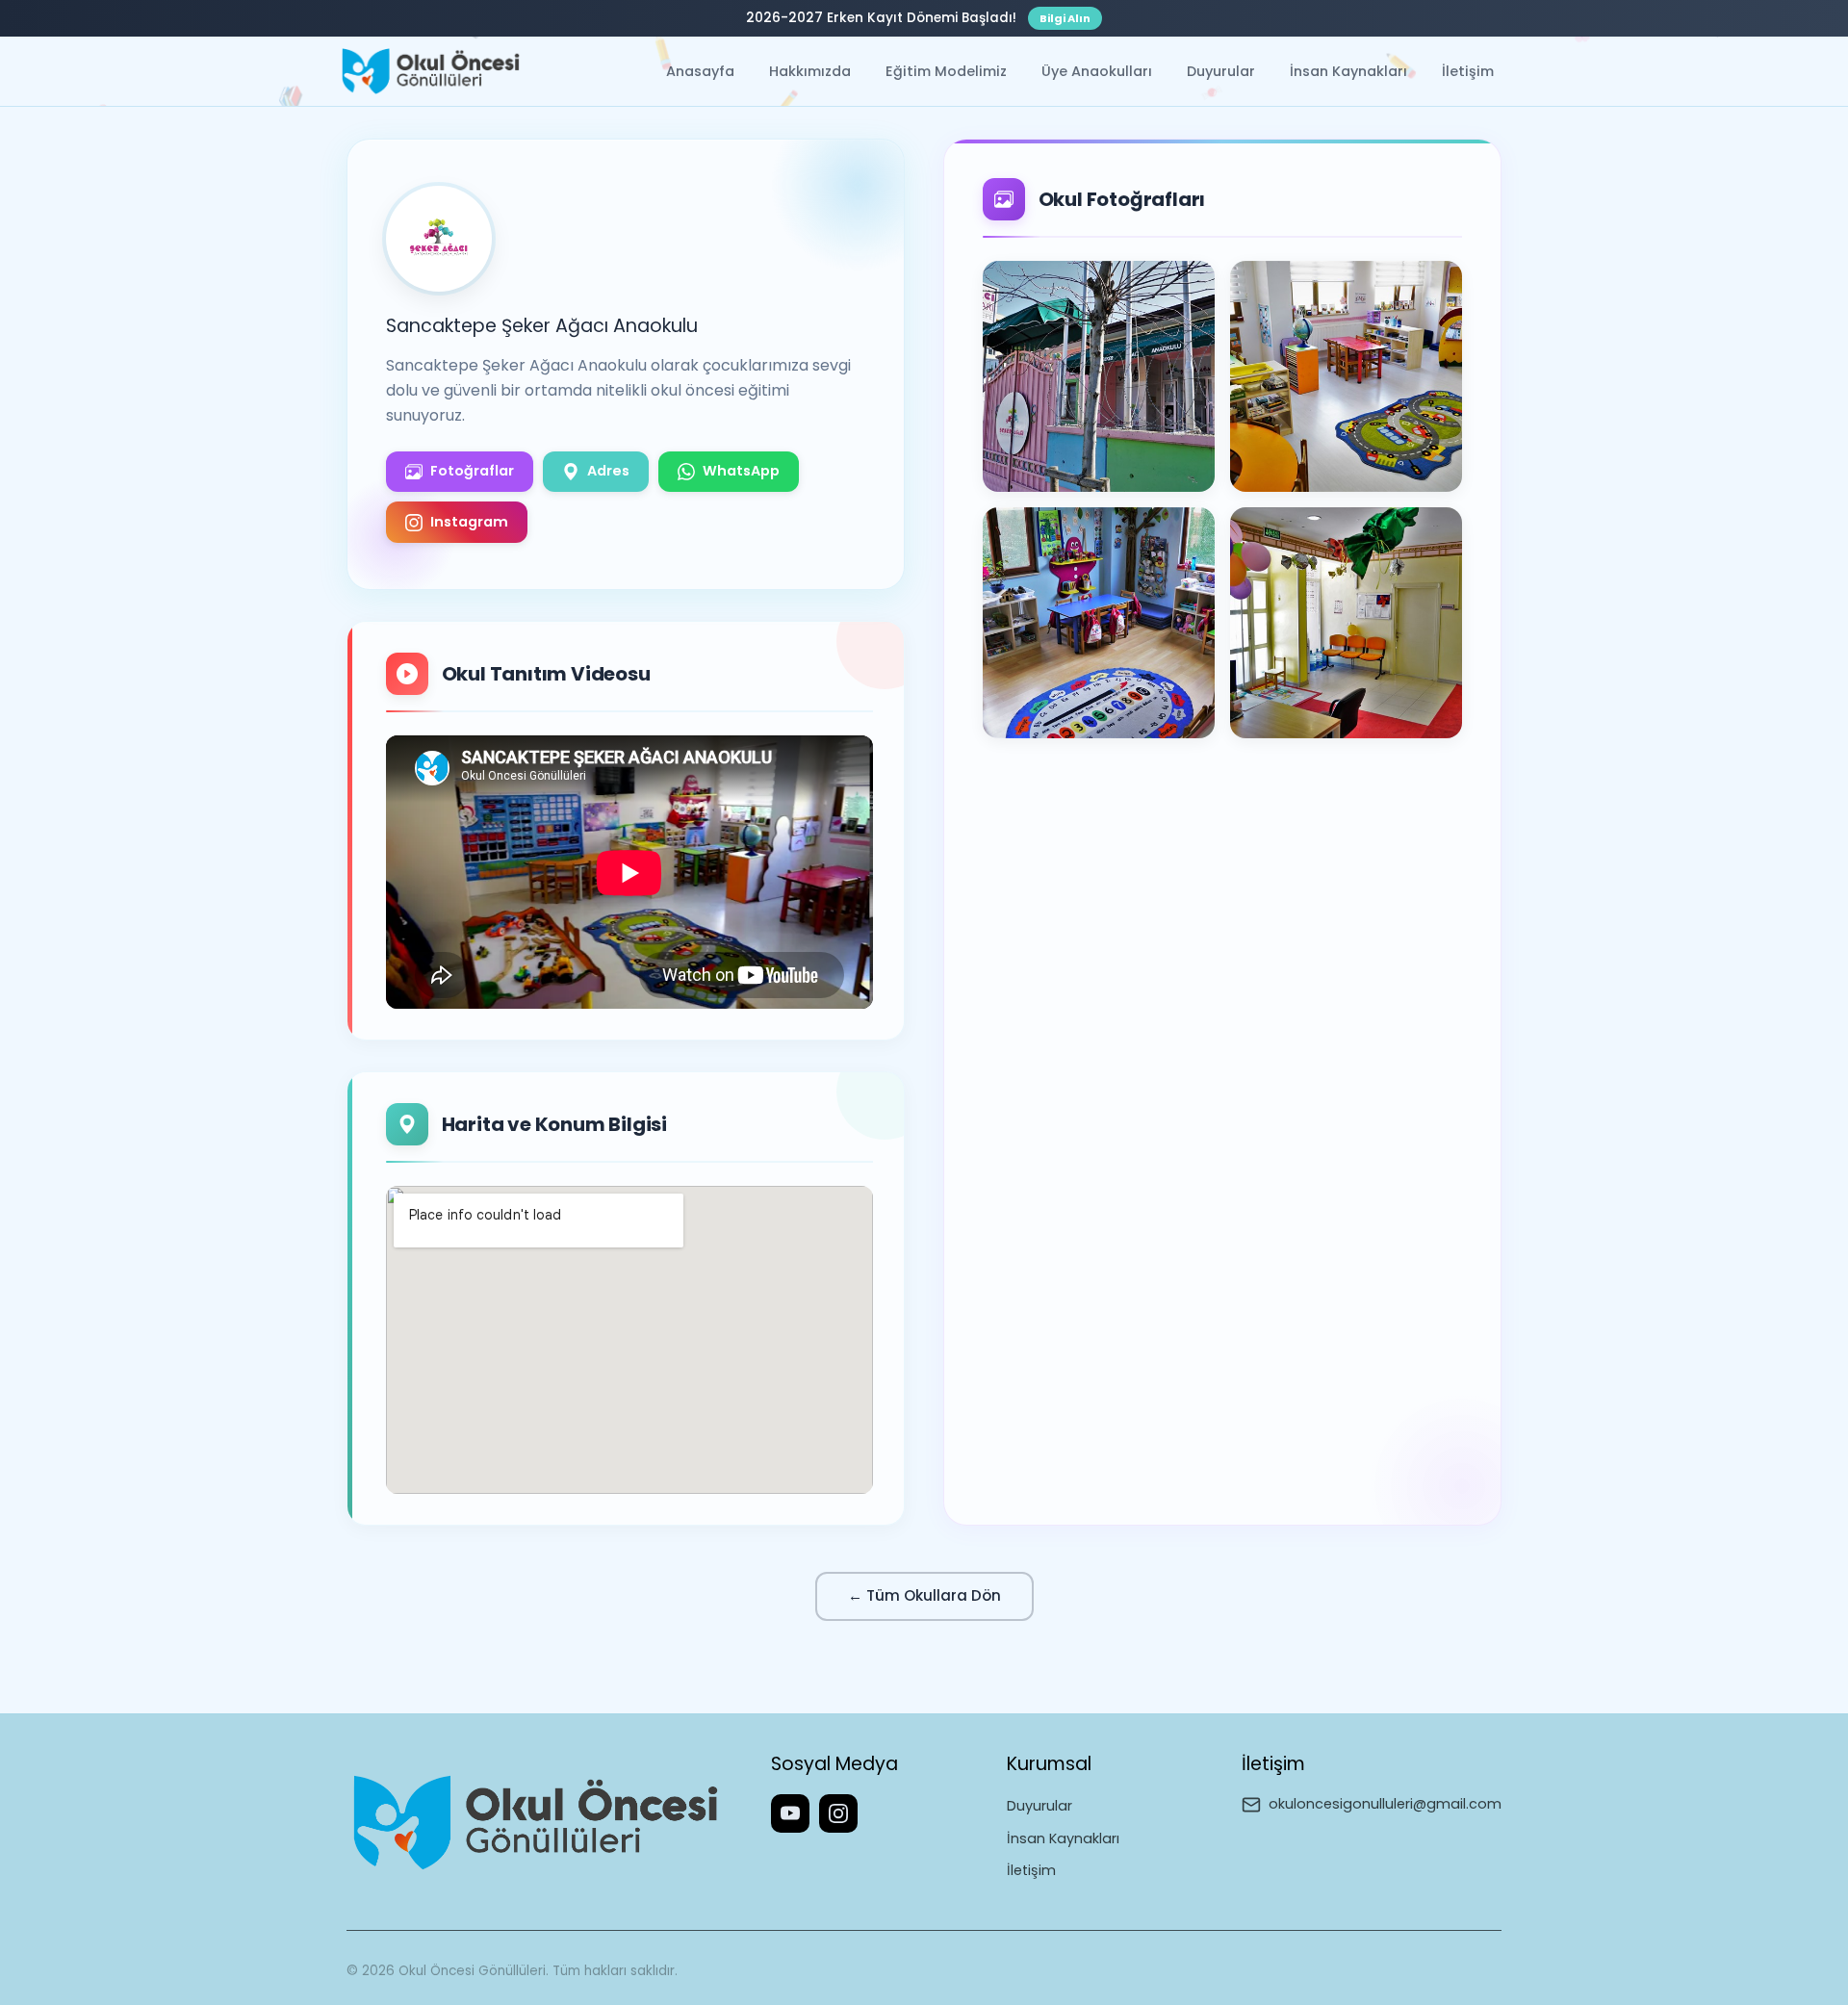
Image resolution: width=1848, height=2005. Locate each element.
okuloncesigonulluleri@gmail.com (1385, 1804)
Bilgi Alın (1065, 18)
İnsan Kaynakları (1348, 71)
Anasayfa (700, 71)
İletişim (1468, 71)
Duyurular (1221, 71)
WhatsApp (741, 471)
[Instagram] (838, 1813)
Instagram (469, 522)
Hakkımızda (810, 71)
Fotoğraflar (472, 471)
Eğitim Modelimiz (946, 71)
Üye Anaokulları (1097, 71)
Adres (608, 471)
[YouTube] (790, 1813)
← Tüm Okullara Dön (924, 1595)
